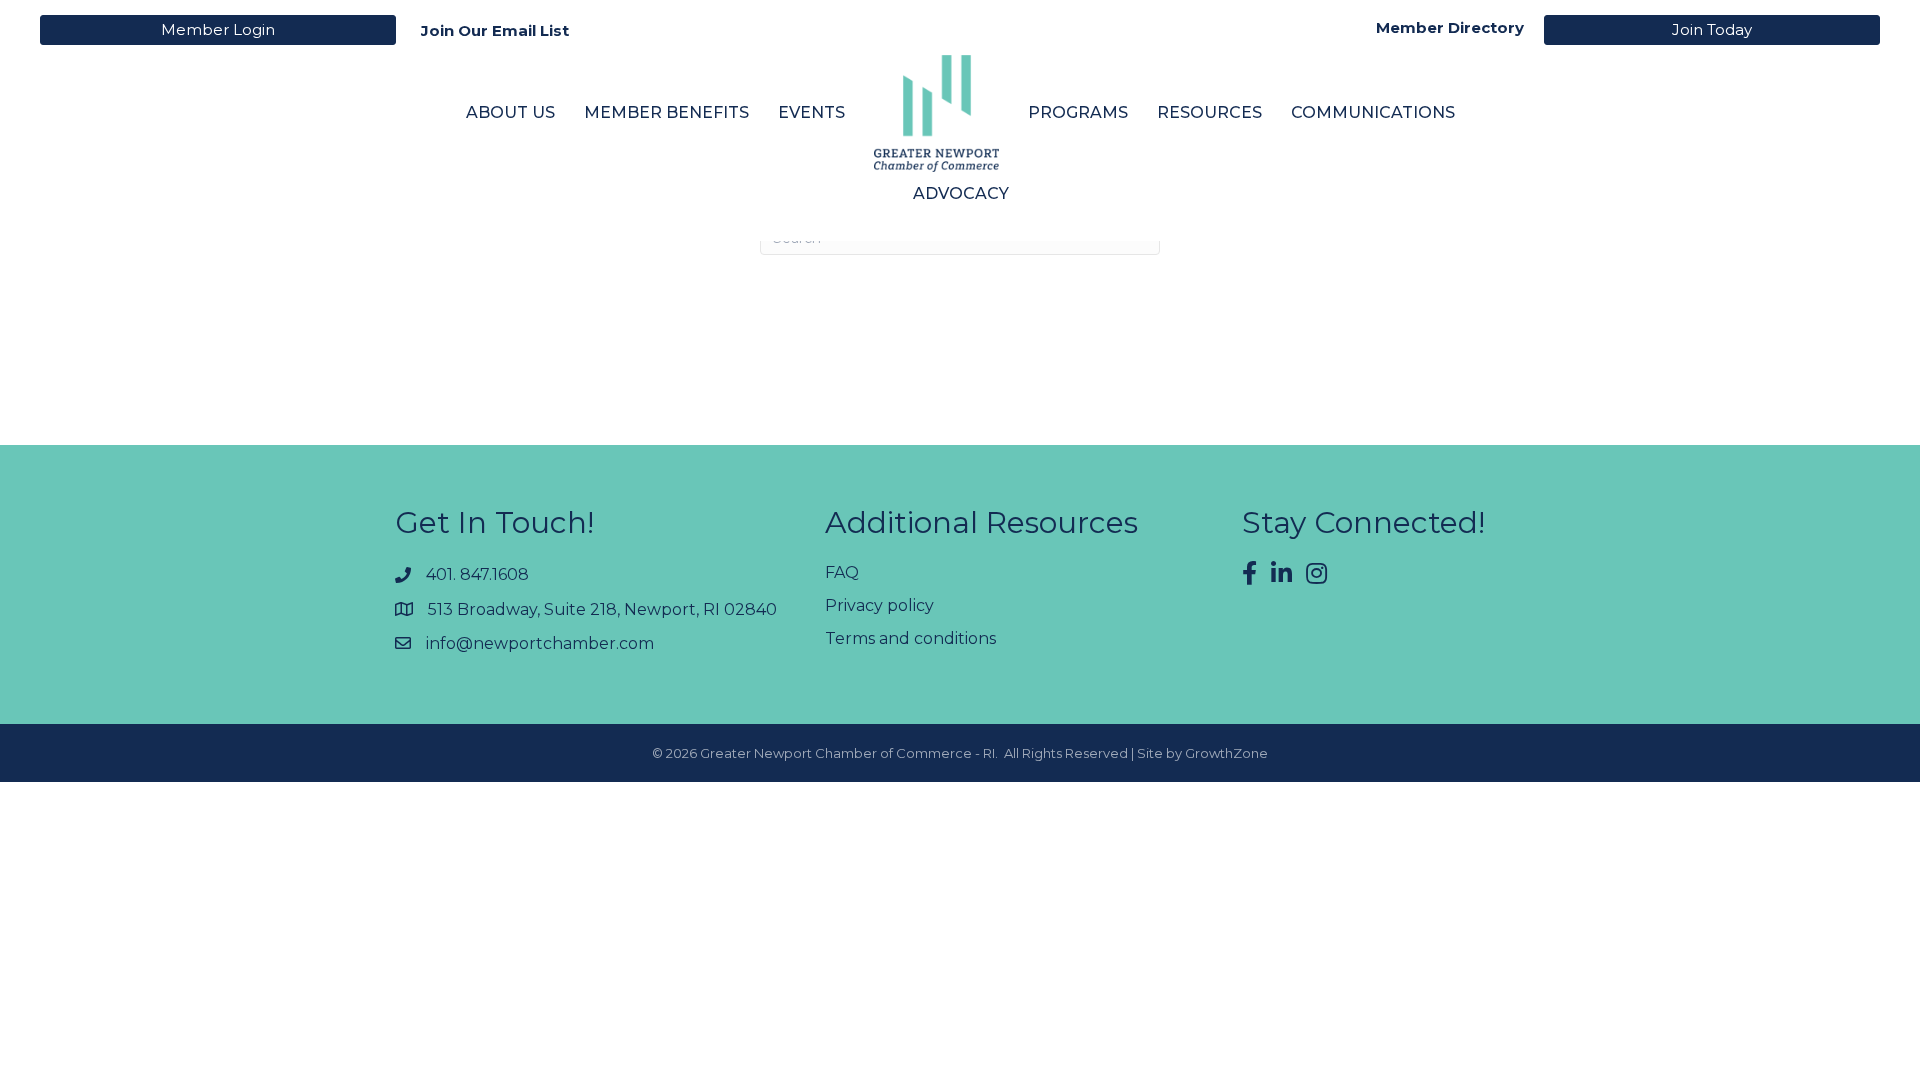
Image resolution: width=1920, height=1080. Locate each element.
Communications (1373, 112)
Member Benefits (666, 112)
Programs (1078, 112)
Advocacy (961, 193)
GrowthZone (1226, 753)
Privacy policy (879, 605)
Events (811, 112)
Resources (1209, 112)
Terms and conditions (910, 638)
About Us (510, 112)
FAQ (842, 572)
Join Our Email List (495, 30)
